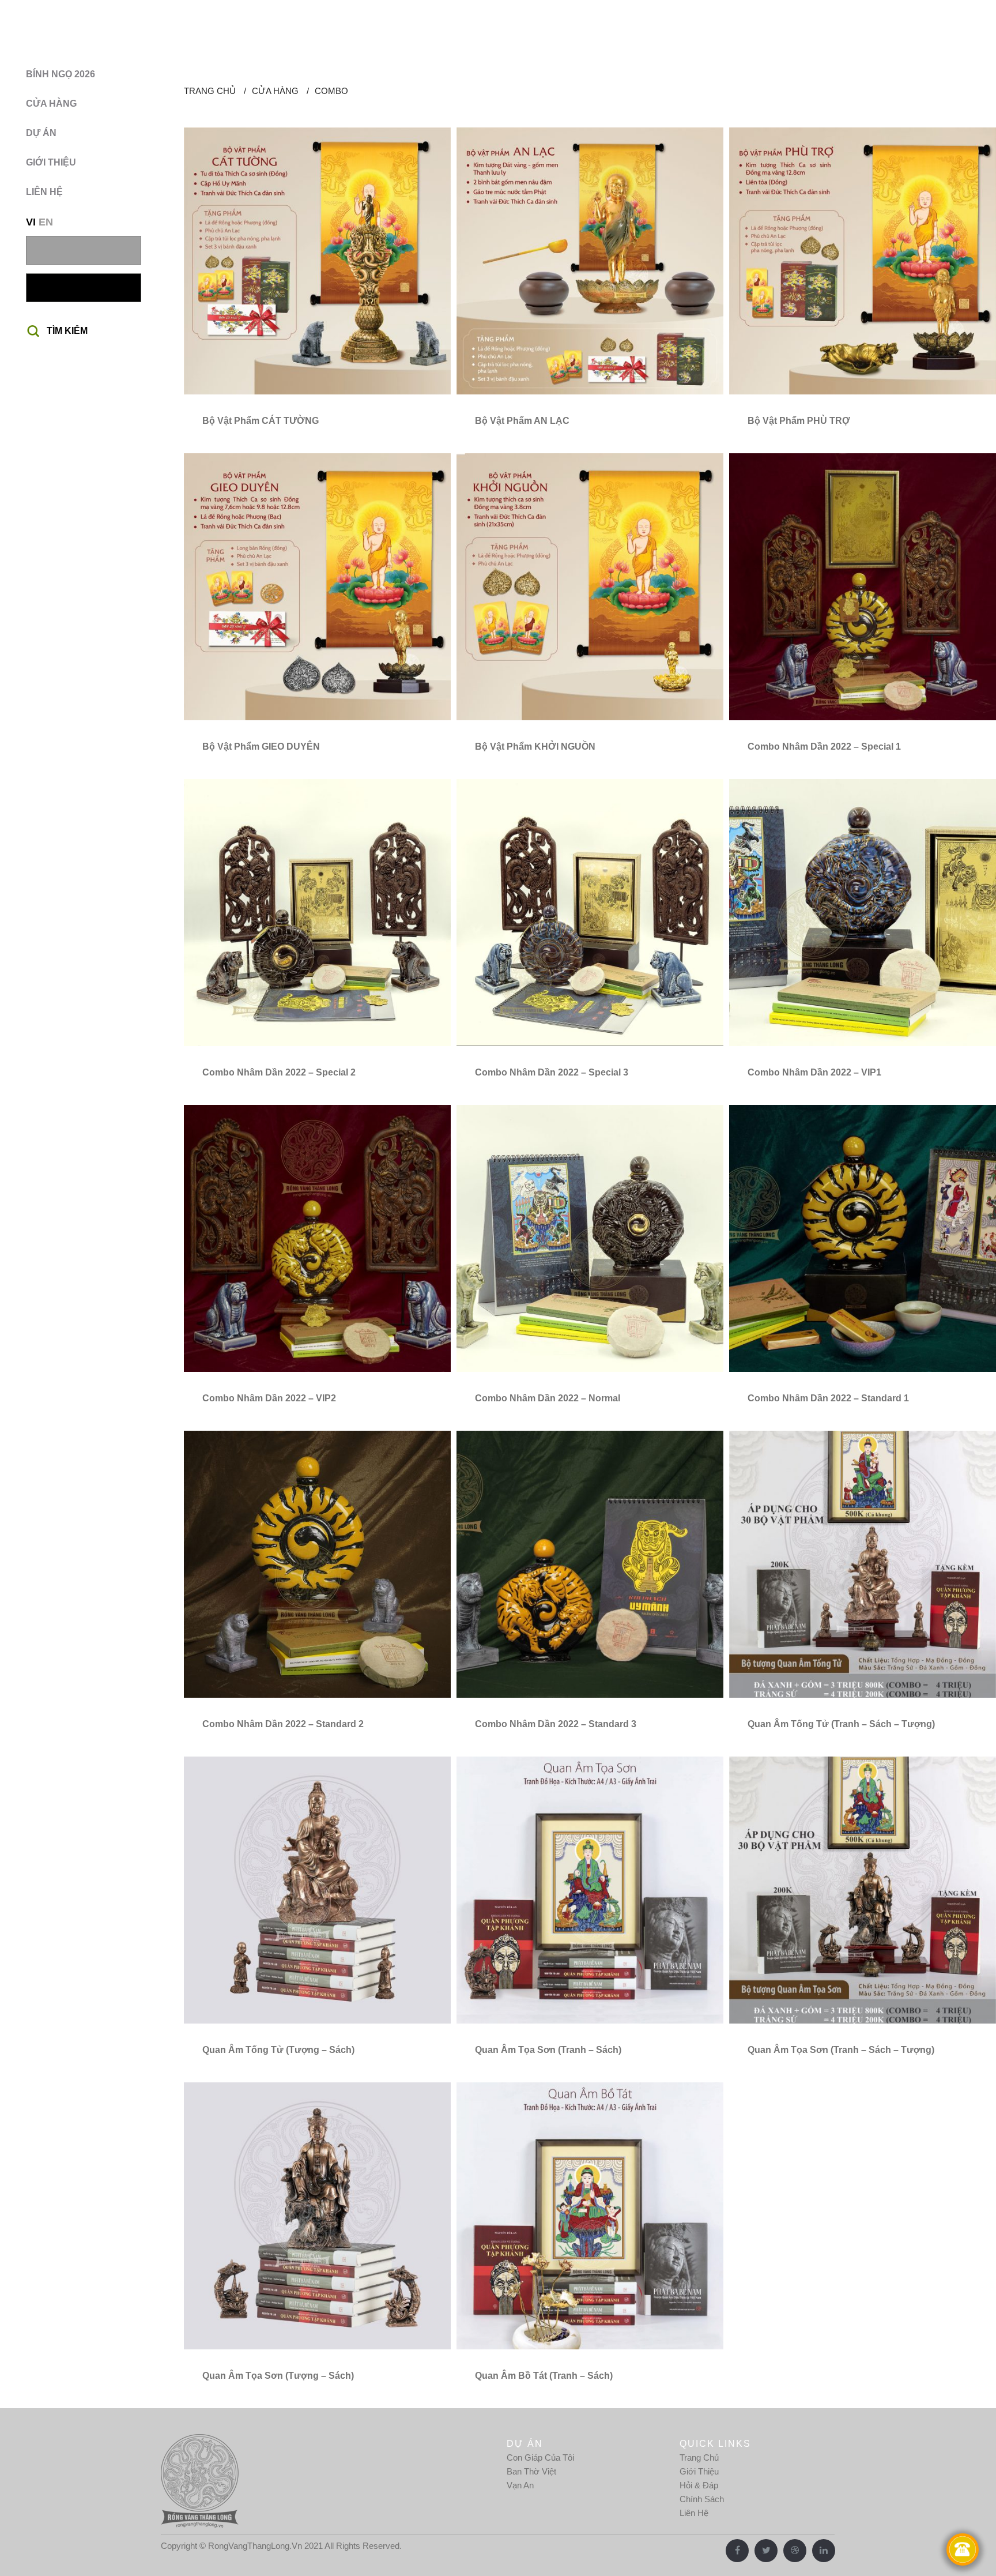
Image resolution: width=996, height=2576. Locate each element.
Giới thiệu (51, 162)
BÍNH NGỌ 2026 (61, 74)
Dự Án (41, 133)
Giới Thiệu (699, 2471)
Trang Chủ (699, 2457)
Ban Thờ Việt (531, 2471)
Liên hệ (44, 192)
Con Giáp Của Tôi (540, 2457)
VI (31, 222)
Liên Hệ (694, 2513)
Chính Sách (702, 2499)
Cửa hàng (51, 104)
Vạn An (520, 2485)
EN (46, 222)
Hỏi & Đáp (699, 2485)
